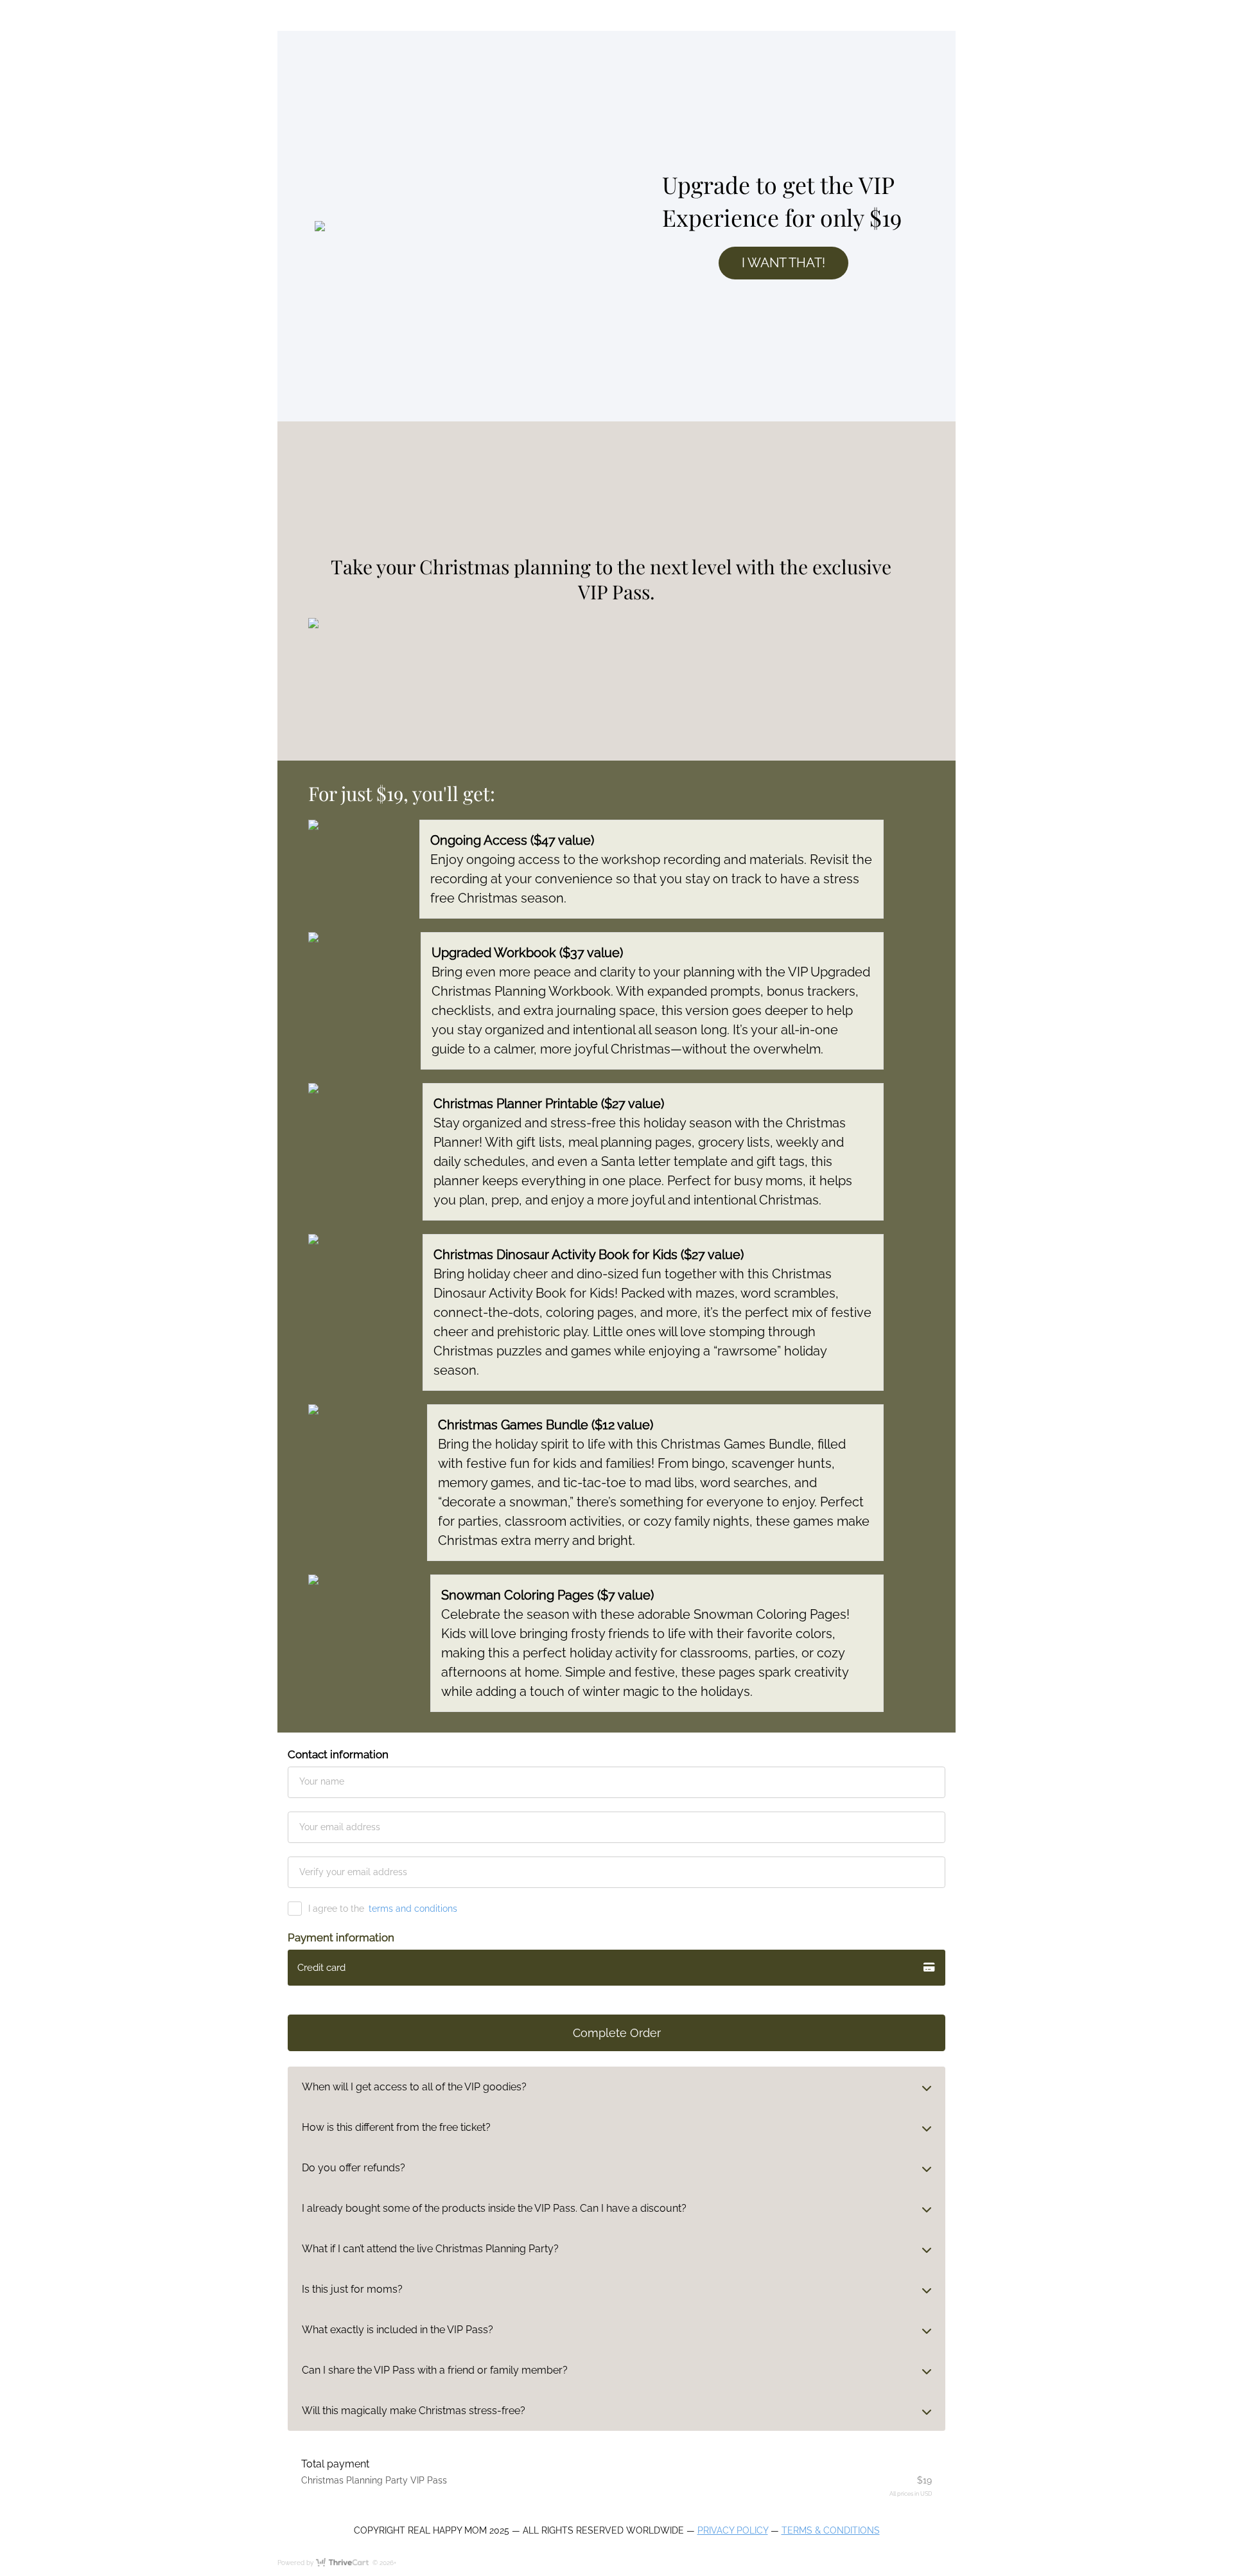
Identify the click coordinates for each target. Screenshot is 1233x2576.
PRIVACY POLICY (733, 2530)
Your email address (340, 1827)
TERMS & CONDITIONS (831, 2530)
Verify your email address (353, 1872)
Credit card (321, 1968)
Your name (322, 1781)
